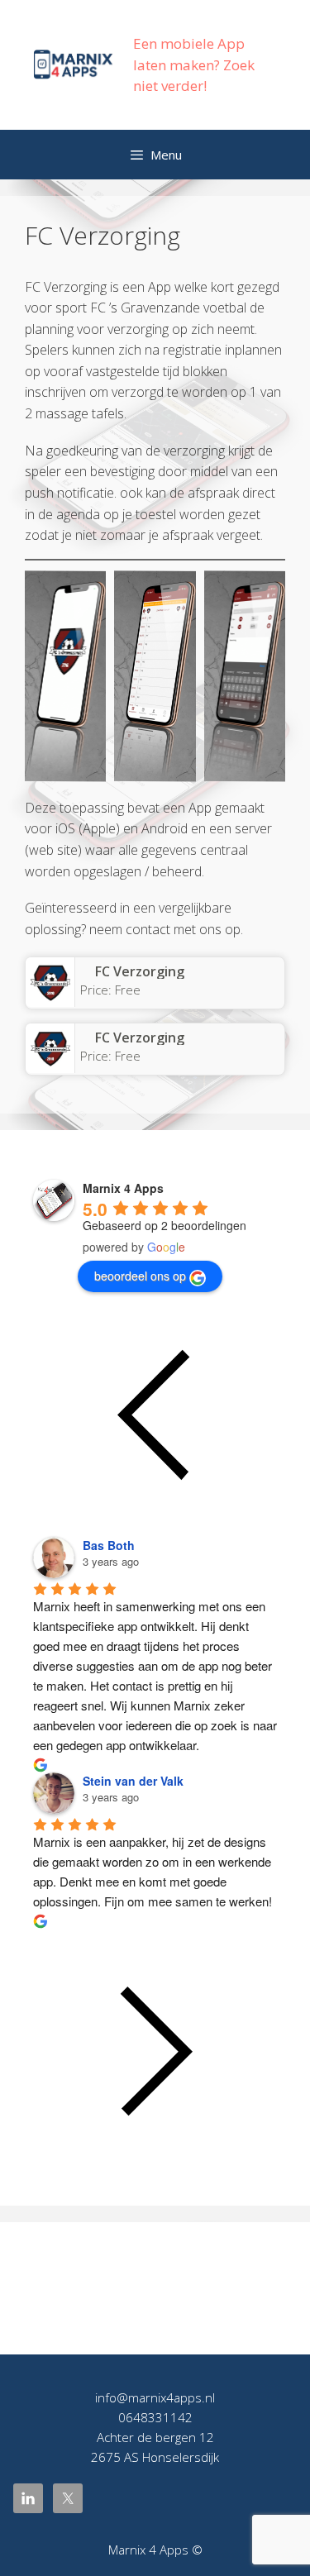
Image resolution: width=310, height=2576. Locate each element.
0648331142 (155, 2417)
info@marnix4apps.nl (155, 2397)
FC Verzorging (140, 971)
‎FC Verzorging (140, 1038)
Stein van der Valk (133, 1781)
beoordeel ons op (140, 1276)
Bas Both (109, 1545)
